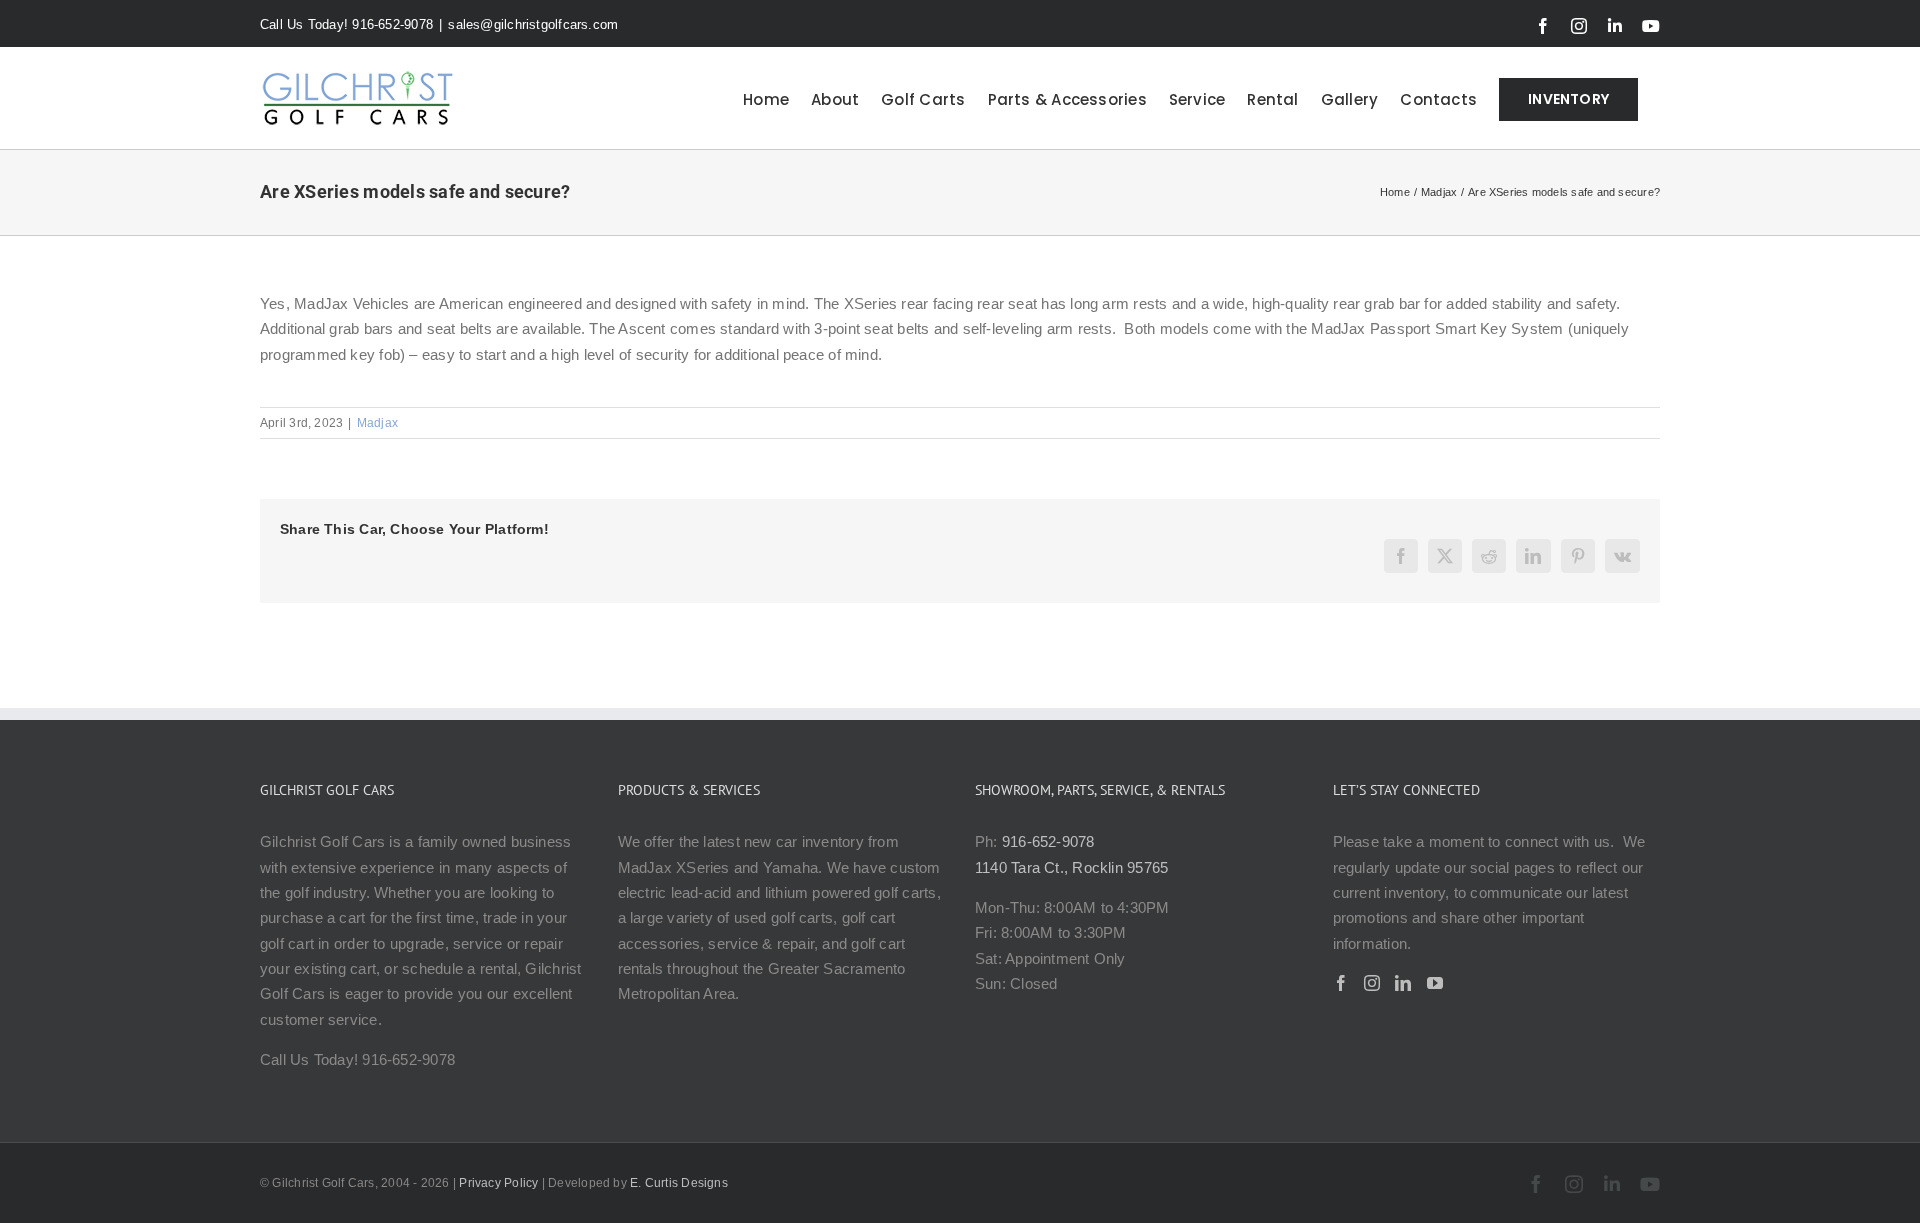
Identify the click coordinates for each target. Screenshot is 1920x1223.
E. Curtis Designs (679, 1183)
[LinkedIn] (1403, 983)
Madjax (377, 423)
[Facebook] (1341, 983)
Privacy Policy (498, 1183)
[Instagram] (1372, 983)
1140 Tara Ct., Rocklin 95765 (1071, 867)
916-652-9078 (1048, 841)
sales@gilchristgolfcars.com (533, 24)
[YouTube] (1435, 983)
